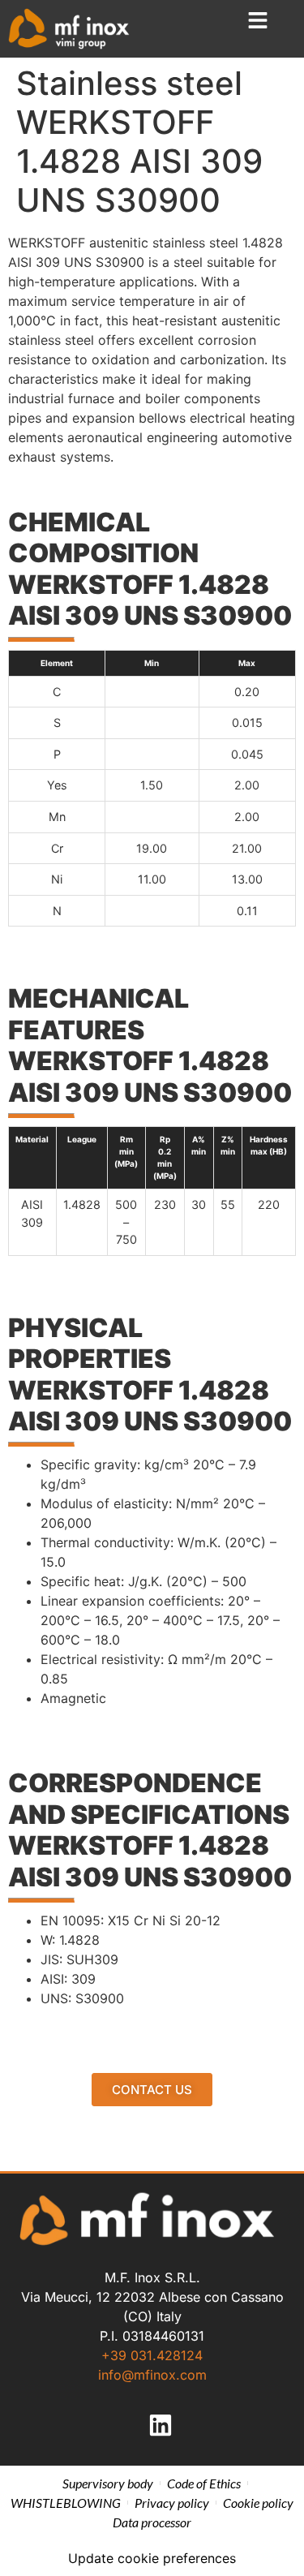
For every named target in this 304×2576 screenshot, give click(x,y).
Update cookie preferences (152, 2558)
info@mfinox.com (152, 2375)
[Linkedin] (161, 2425)
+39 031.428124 (152, 2355)
